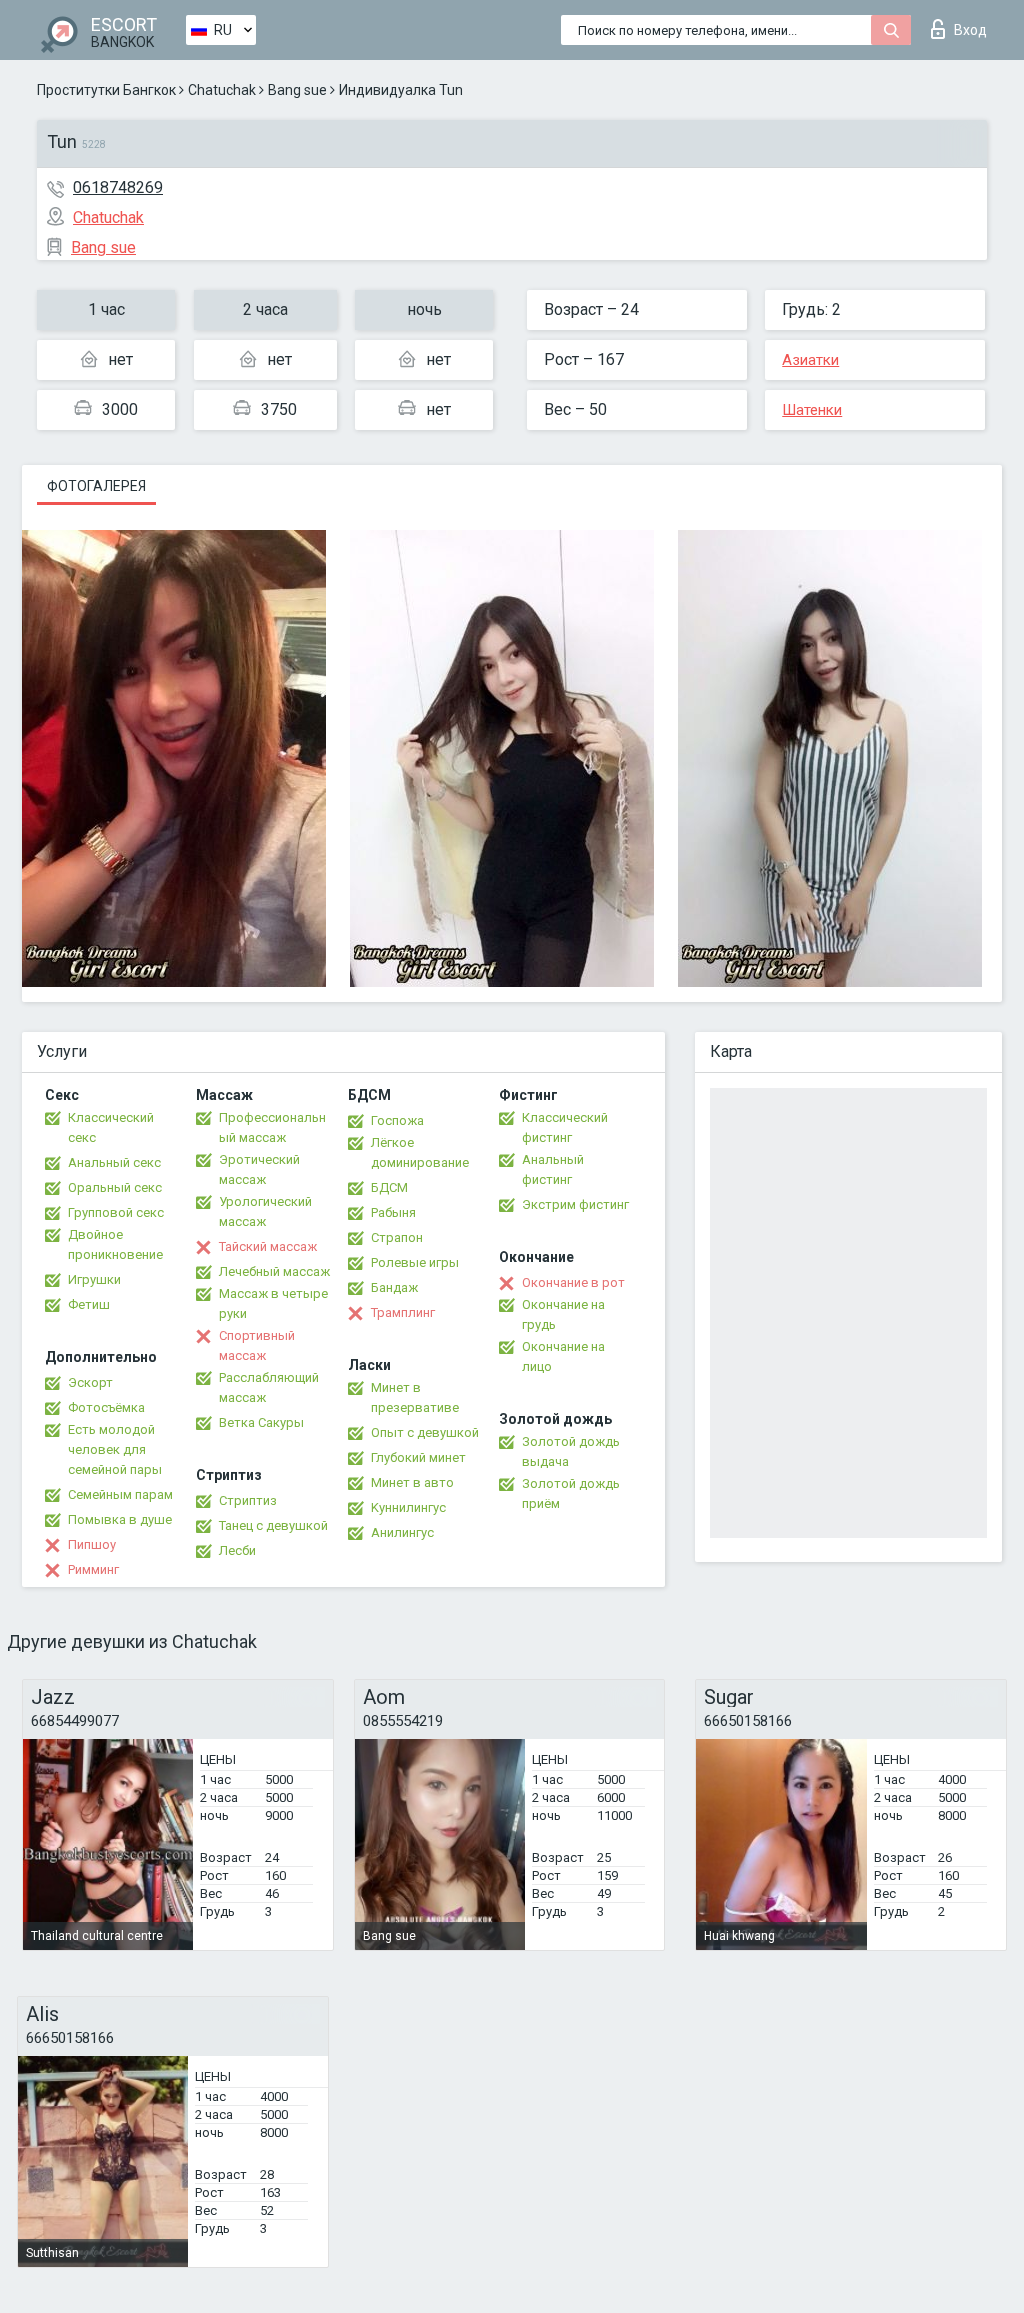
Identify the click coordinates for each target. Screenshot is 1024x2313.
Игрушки (94, 1279)
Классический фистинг (565, 1127)
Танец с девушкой (273, 1525)
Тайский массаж (268, 1246)
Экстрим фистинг (575, 1204)
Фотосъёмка (106, 1407)
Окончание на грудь (563, 1314)
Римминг (93, 1569)
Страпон (397, 1237)
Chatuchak (222, 90)
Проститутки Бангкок (106, 90)
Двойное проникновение (115, 1244)
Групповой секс (116, 1212)
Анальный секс (114, 1162)
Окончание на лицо (563, 1356)
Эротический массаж (259, 1169)
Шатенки (812, 410)
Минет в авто (412, 1482)
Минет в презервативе (415, 1397)
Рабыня (393, 1212)
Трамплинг (403, 1312)
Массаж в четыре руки (273, 1303)
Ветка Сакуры (261, 1422)
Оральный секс (115, 1187)
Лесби (237, 1550)
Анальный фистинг (553, 1169)
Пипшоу (92, 1544)
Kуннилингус (408, 1507)
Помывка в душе (120, 1519)
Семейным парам (120, 1494)
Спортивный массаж (257, 1345)
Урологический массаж (265, 1211)
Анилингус (402, 1532)
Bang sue (297, 90)
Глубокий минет (418, 1457)
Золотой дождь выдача (571, 1451)
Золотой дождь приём (571, 1493)
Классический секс (111, 1127)
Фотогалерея (96, 486)
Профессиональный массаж (272, 1127)
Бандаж (394, 1287)
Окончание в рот (573, 1282)
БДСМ (389, 1187)
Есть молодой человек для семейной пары (115, 1449)
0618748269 (118, 187)
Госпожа (397, 1120)
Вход (970, 30)
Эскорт (90, 1382)
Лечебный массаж (274, 1271)
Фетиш (89, 1304)
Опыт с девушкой (425, 1432)
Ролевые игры (415, 1262)
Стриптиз (248, 1500)
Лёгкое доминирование (420, 1152)
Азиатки (810, 360)
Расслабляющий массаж (269, 1387)
